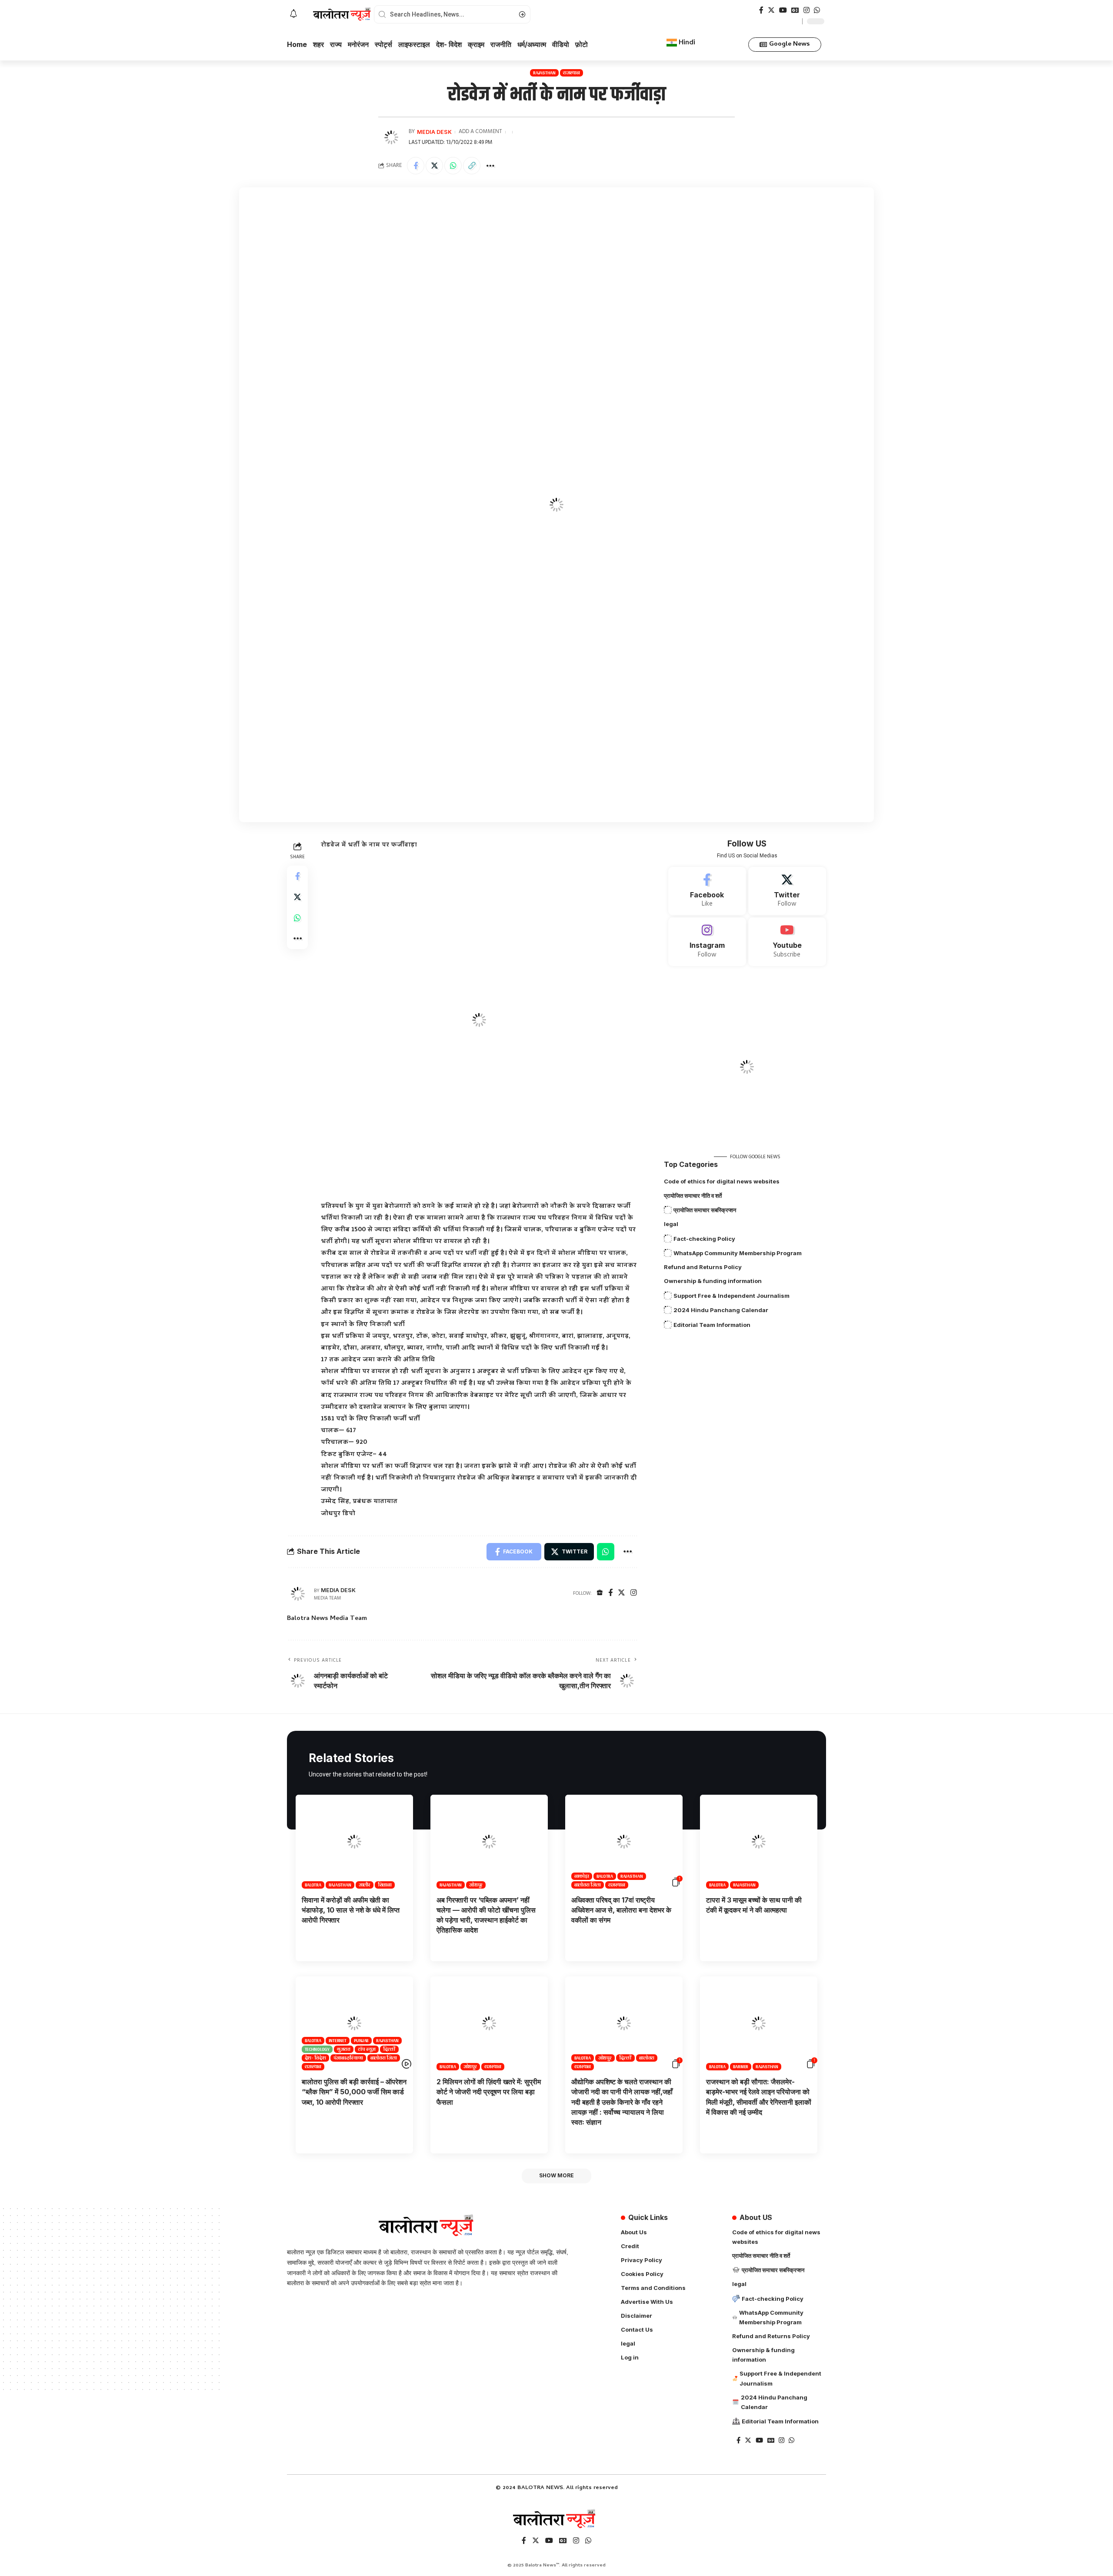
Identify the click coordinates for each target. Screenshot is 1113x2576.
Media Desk (434, 132)
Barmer (741, 2067)
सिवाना (385, 1885)
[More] (490, 166)
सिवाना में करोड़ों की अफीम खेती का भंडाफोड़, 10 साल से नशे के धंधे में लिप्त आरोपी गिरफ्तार (351, 1910)
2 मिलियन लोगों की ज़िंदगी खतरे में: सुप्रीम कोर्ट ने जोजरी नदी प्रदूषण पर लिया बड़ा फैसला (489, 2092)
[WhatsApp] (817, 10)
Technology (317, 2049)
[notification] (293, 14)
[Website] (600, 1594)
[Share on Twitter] (434, 166)
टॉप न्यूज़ (367, 2049)
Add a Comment (480, 132)
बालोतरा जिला (588, 1885)
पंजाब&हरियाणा (348, 2058)
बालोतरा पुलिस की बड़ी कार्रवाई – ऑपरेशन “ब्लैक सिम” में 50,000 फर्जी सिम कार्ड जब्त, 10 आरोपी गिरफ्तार (354, 2092)
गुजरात (344, 2049)
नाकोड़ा (582, 1876)
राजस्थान (571, 73)
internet (338, 2041)
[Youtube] (787, 942)
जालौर (365, 1885)
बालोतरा (647, 2058)
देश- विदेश (315, 2058)
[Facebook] (761, 10)
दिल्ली (390, 2049)
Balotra (313, 1885)
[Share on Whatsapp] (453, 166)
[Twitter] (771, 10)
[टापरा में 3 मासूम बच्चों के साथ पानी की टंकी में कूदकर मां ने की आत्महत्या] (759, 1842)
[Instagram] (806, 10)
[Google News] (795, 10)
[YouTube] (783, 10)
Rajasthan (544, 73)
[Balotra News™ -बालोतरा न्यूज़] (556, 2519)
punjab (362, 2041)
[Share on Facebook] (416, 166)
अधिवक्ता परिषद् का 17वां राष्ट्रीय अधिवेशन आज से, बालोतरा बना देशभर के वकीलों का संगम (621, 1910)
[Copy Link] (472, 166)
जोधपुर (476, 1885)
